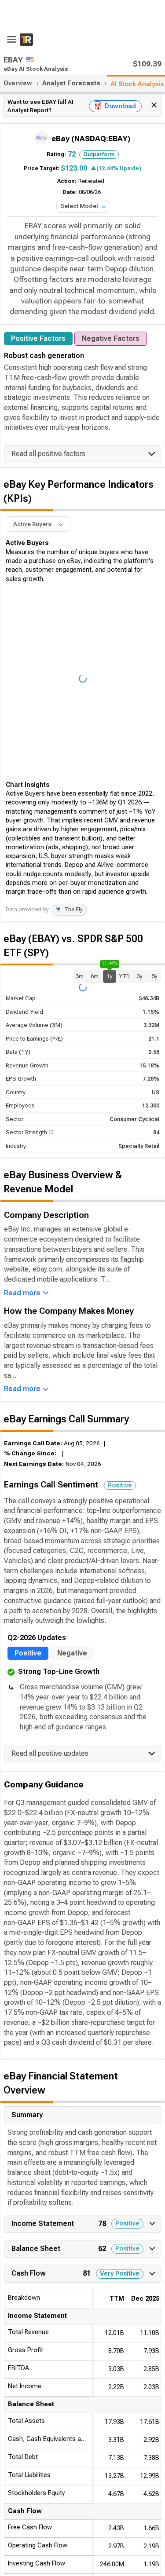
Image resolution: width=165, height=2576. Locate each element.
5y (155, 976)
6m (95, 976)
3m (80, 976)
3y (140, 976)
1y (110, 974)
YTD (125, 976)
